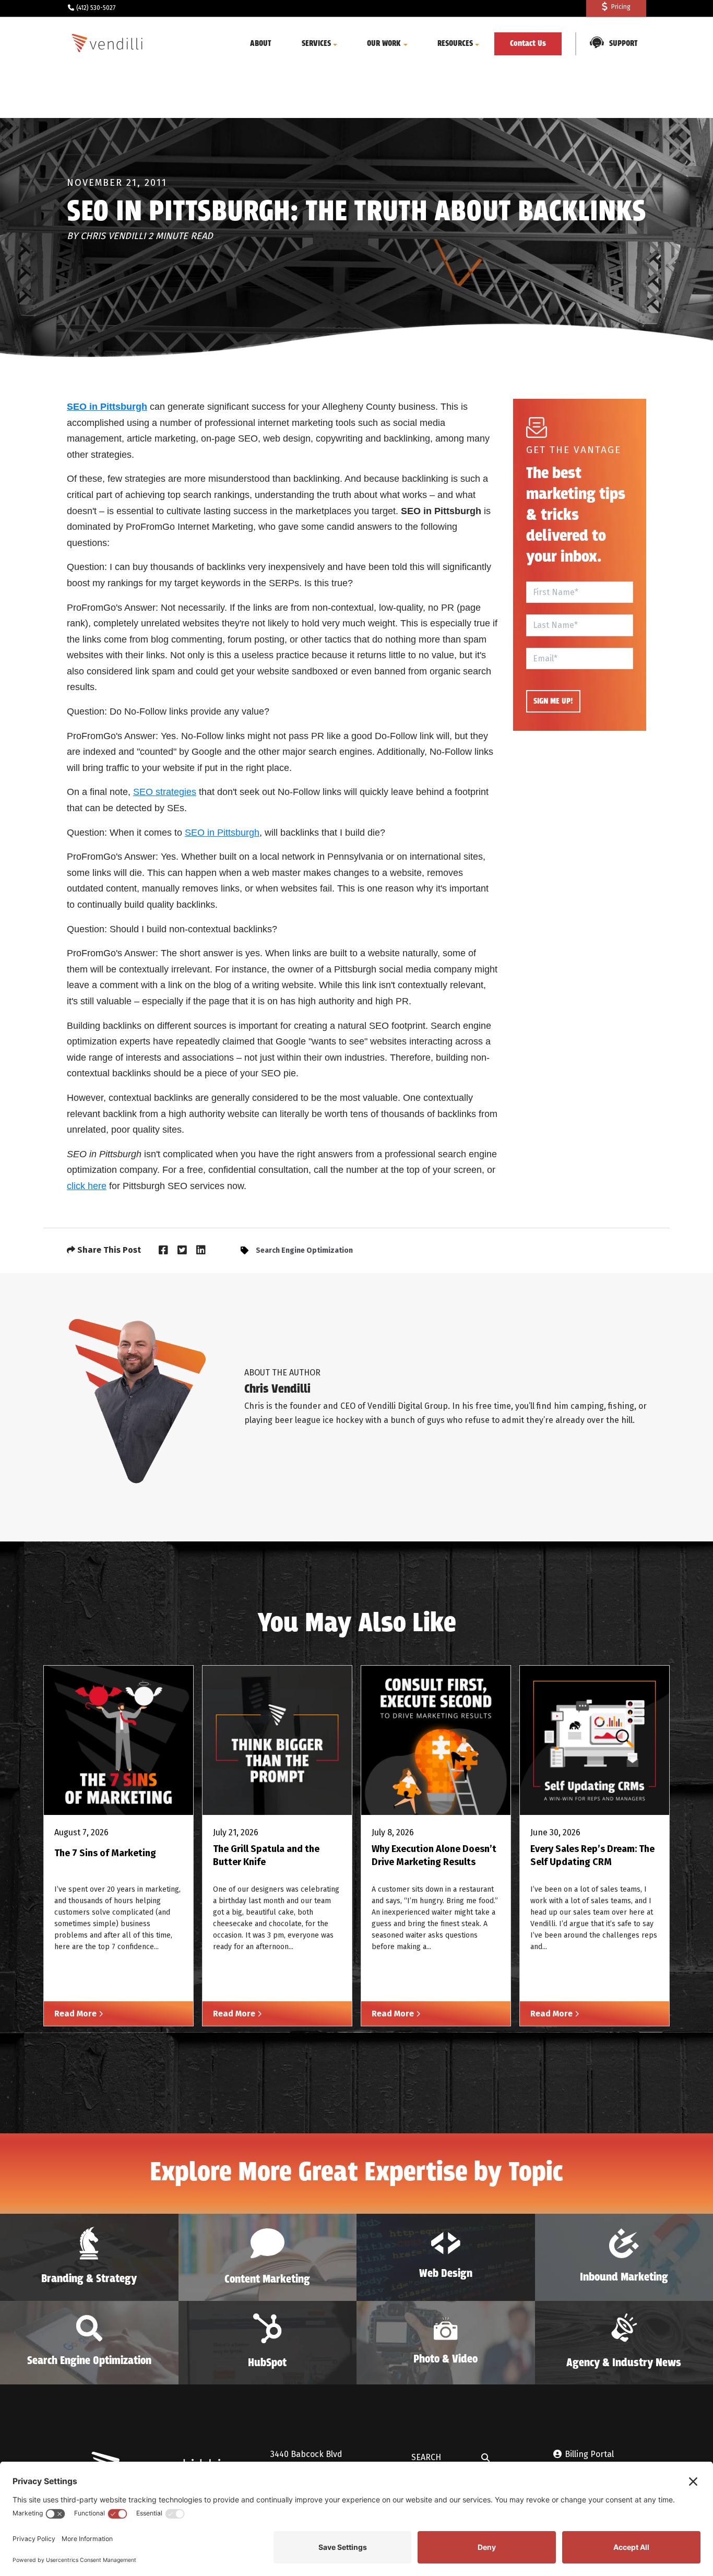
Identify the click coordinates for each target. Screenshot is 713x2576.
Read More (76, 2014)
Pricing (621, 7)
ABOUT (261, 44)
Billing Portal (589, 2454)
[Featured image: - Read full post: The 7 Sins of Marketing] (118, 1740)
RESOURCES (455, 44)
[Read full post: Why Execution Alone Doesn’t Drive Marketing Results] (436, 1740)
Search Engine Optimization (304, 1250)
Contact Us (528, 44)
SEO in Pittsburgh (222, 833)
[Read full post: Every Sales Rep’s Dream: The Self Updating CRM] (595, 1740)
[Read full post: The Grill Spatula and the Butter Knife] (277, 1740)
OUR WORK (384, 44)
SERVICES (316, 44)
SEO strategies (165, 792)
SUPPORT (623, 44)
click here (87, 1186)
